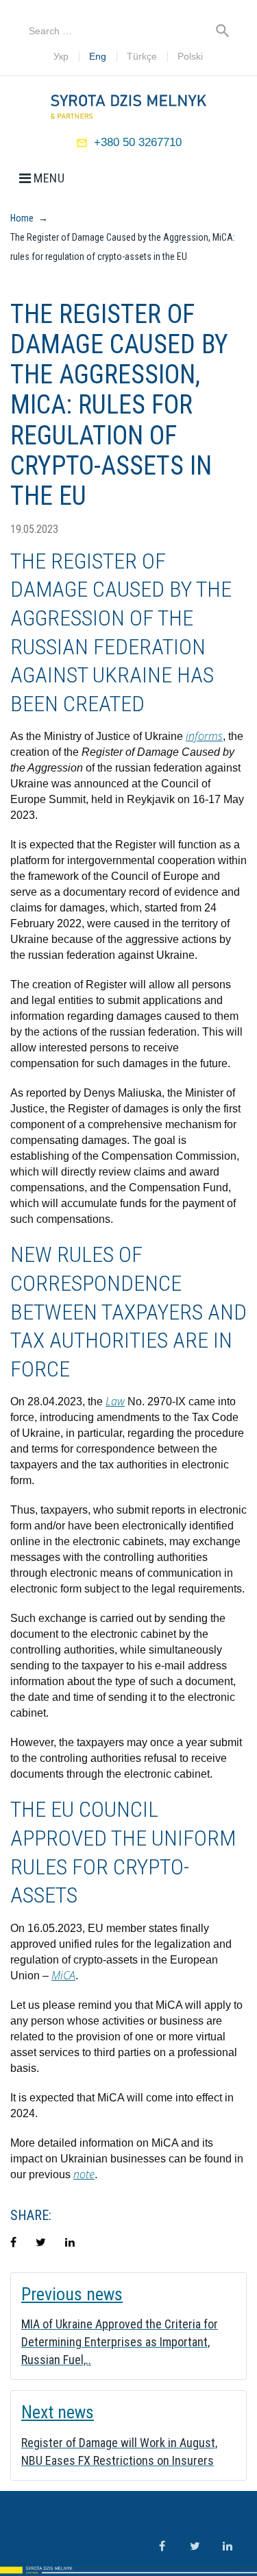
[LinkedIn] (228, 2546)
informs (204, 736)
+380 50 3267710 (138, 142)
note (84, 2174)
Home (22, 218)
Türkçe (142, 57)
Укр (61, 57)
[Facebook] (162, 2546)
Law (115, 1401)
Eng (98, 57)
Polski (190, 57)
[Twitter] (195, 2546)
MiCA (63, 1975)
